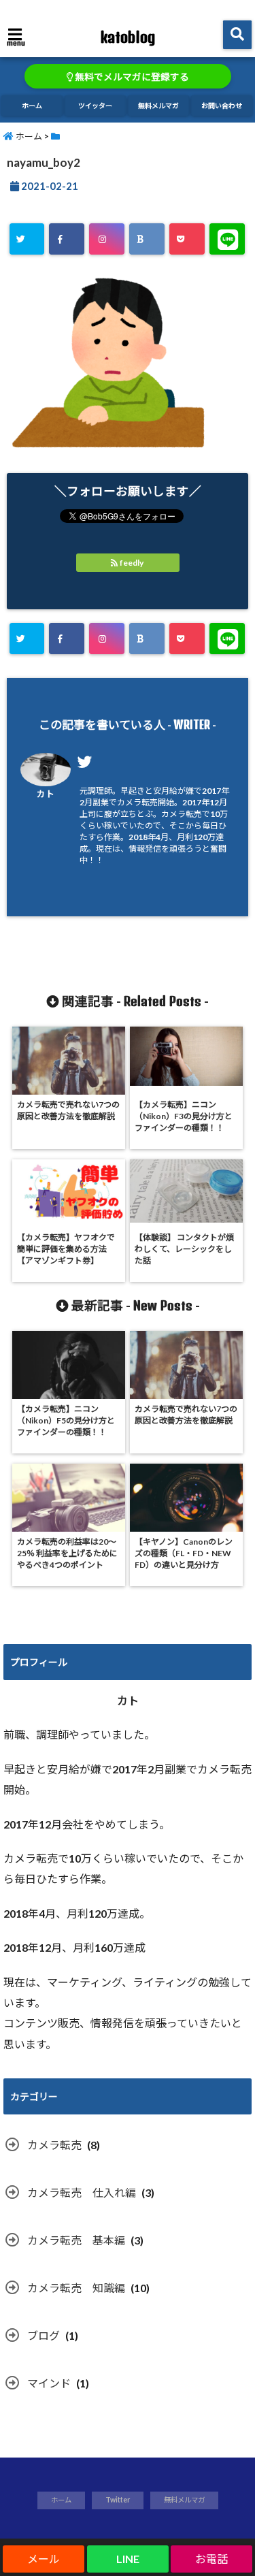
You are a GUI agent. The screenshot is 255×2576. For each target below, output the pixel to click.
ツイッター (95, 106)
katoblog (128, 37)
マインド (49, 2383)
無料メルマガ (158, 106)
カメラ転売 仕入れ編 (82, 2192)
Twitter (118, 2500)
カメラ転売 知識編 (76, 2288)
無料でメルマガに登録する (131, 77)
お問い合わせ (222, 106)
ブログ (44, 2335)
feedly (132, 563)
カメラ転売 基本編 (76, 2240)
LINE (128, 2559)
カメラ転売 (54, 2145)
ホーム (32, 106)
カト (46, 794)
